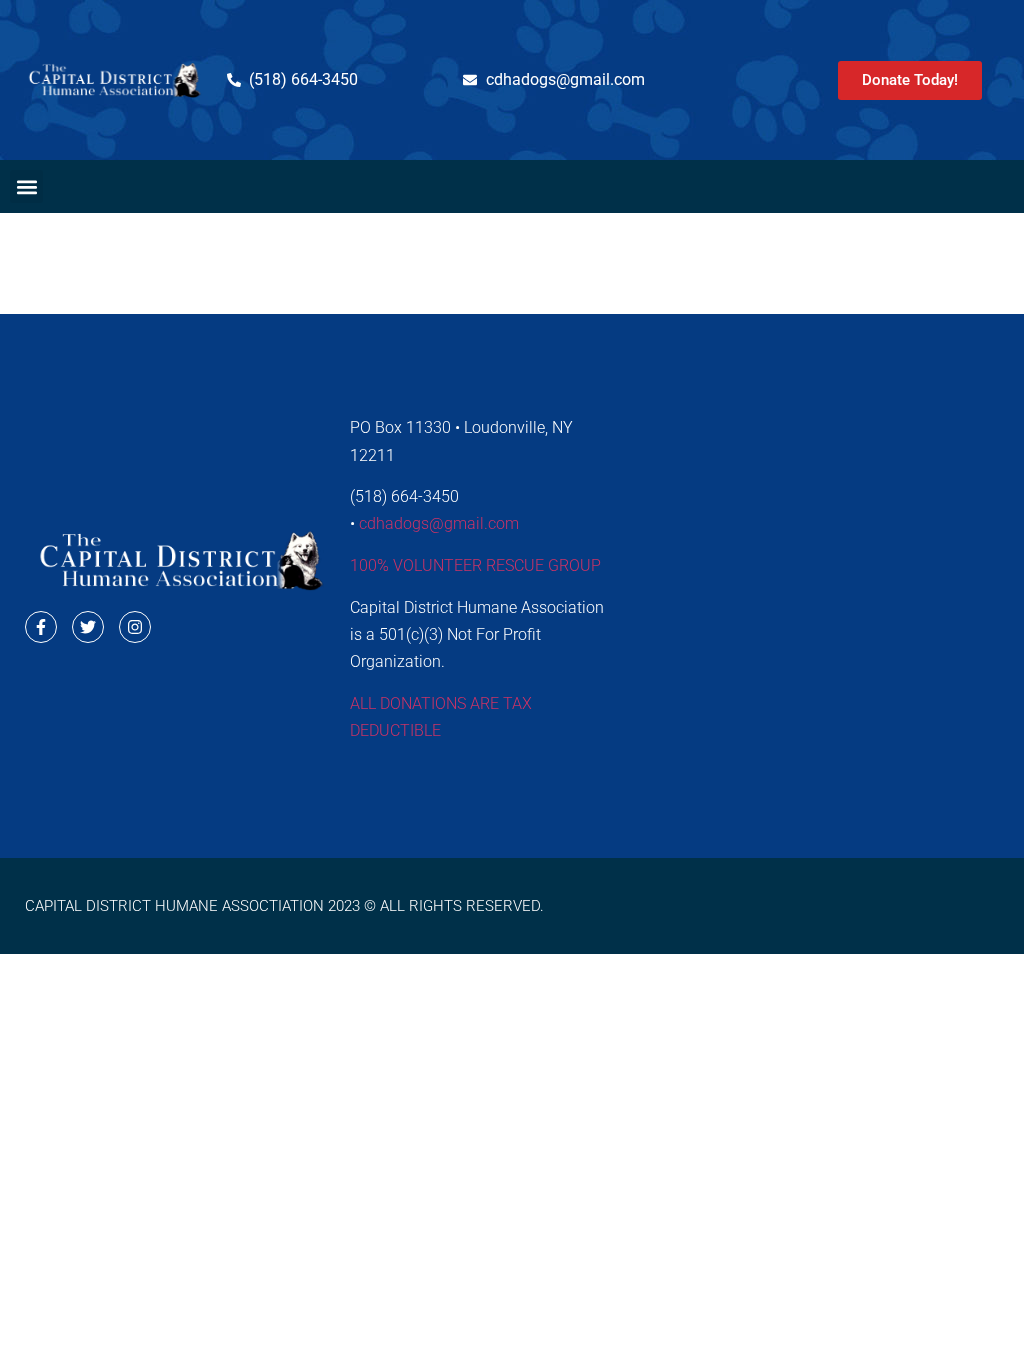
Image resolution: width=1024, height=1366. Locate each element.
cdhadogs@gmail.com (439, 523)
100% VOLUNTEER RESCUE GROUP (475, 565)
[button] (26, 186)
